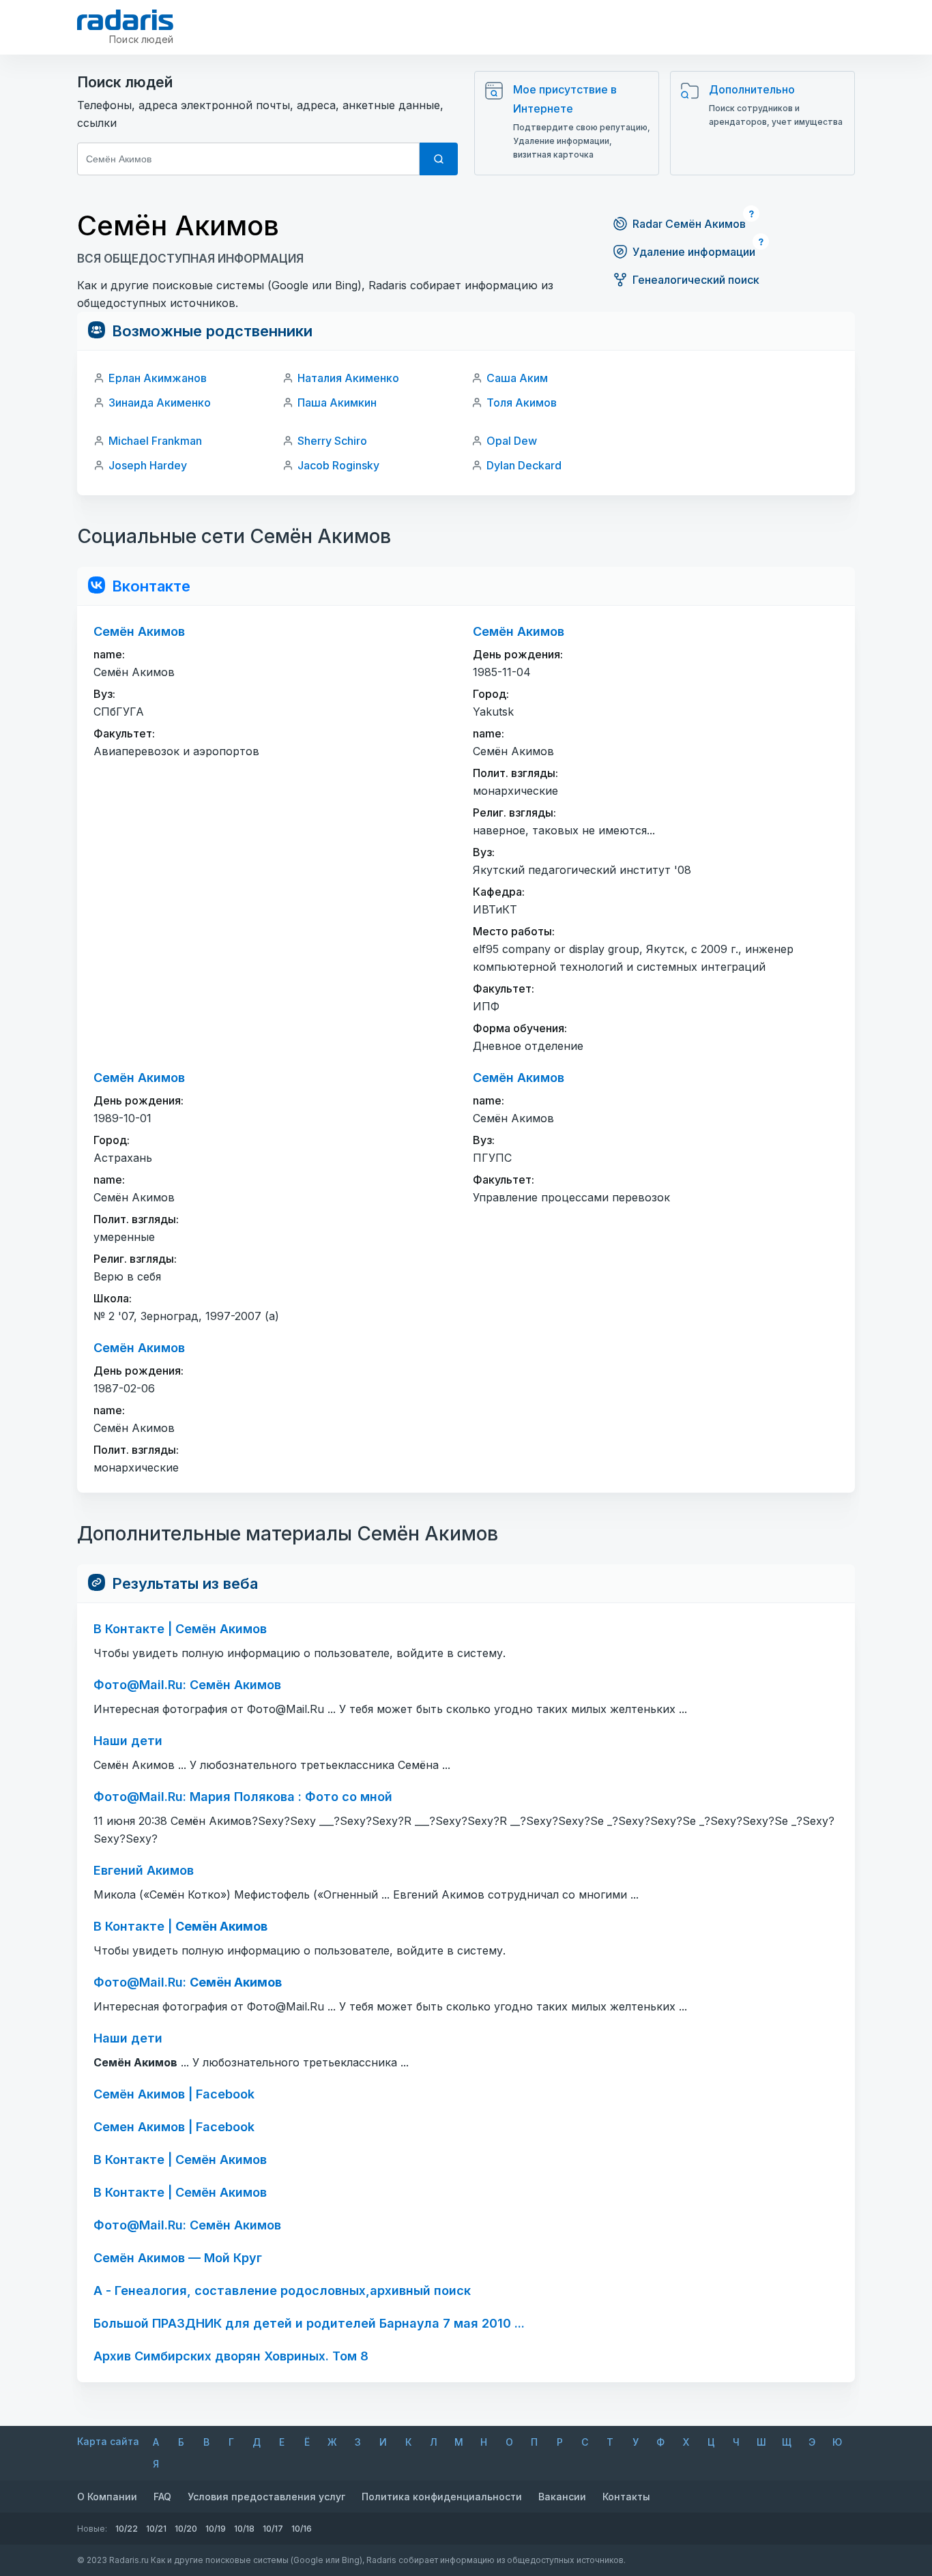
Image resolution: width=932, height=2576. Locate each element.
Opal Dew (512, 441)
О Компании (107, 2497)
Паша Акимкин (337, 402)
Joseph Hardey (148, 465)
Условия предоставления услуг (266, 2497)
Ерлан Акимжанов (158, 378)
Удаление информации (694, 252)
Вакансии (562, 2497)
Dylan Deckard (524, 465)
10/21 (156, 2529)
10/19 (216, 2529)
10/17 (273, 2529)
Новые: (92, 2529)
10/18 (244, 2529)
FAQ (162, 2497)
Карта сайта (108, 2441)
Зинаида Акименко (160, 402)
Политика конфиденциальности (442, 2497)
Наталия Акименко (348, 378)
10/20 (186, 2529)
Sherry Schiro (332, 441)
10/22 (127, 2529)
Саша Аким (517, 378)
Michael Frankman (155, 441)
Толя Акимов (522, 402)
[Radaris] (125, 20)
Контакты (626, 2497)
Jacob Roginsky (338, 465)
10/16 (302, 2529)
